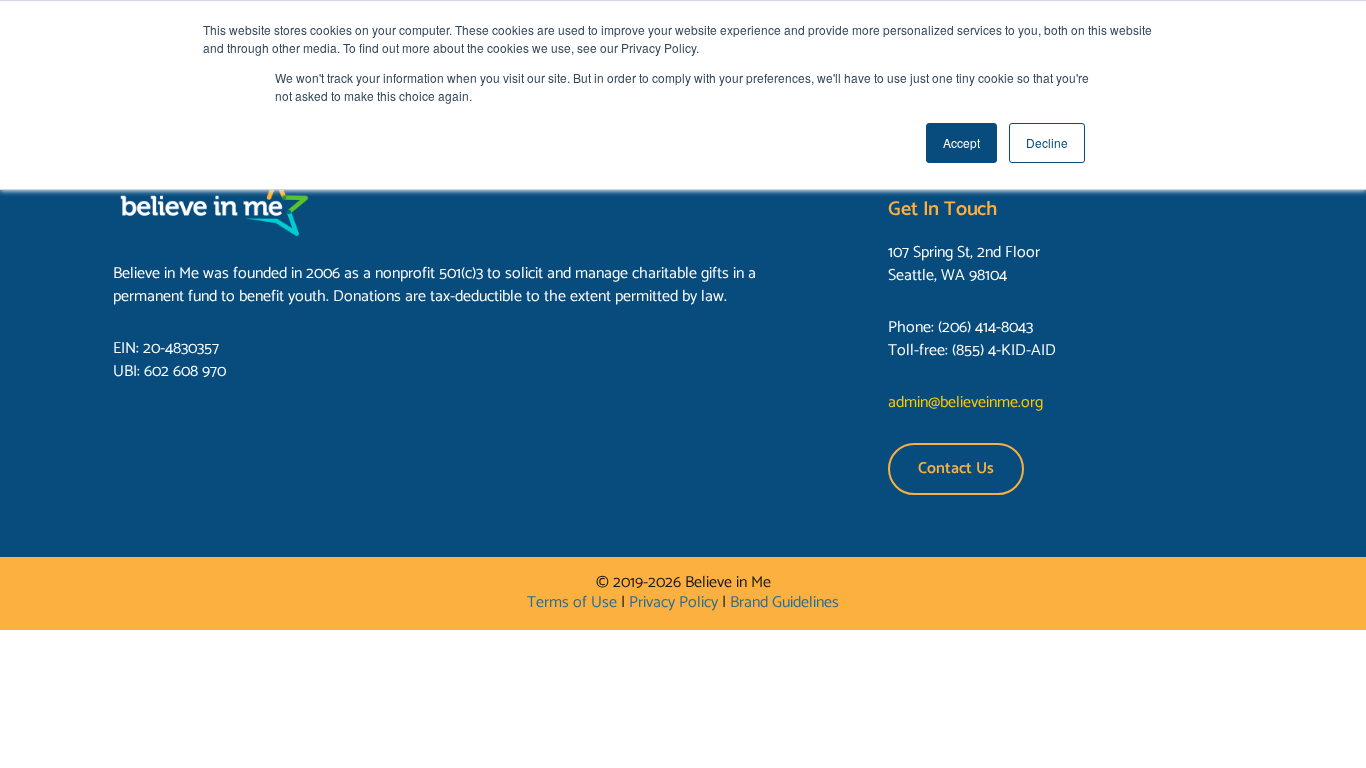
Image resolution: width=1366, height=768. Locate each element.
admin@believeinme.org (965, 402)
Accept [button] (961, 142)
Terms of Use (572, 602)
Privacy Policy (673, 602)
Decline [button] (1047, 142)
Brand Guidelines (784, 602)
